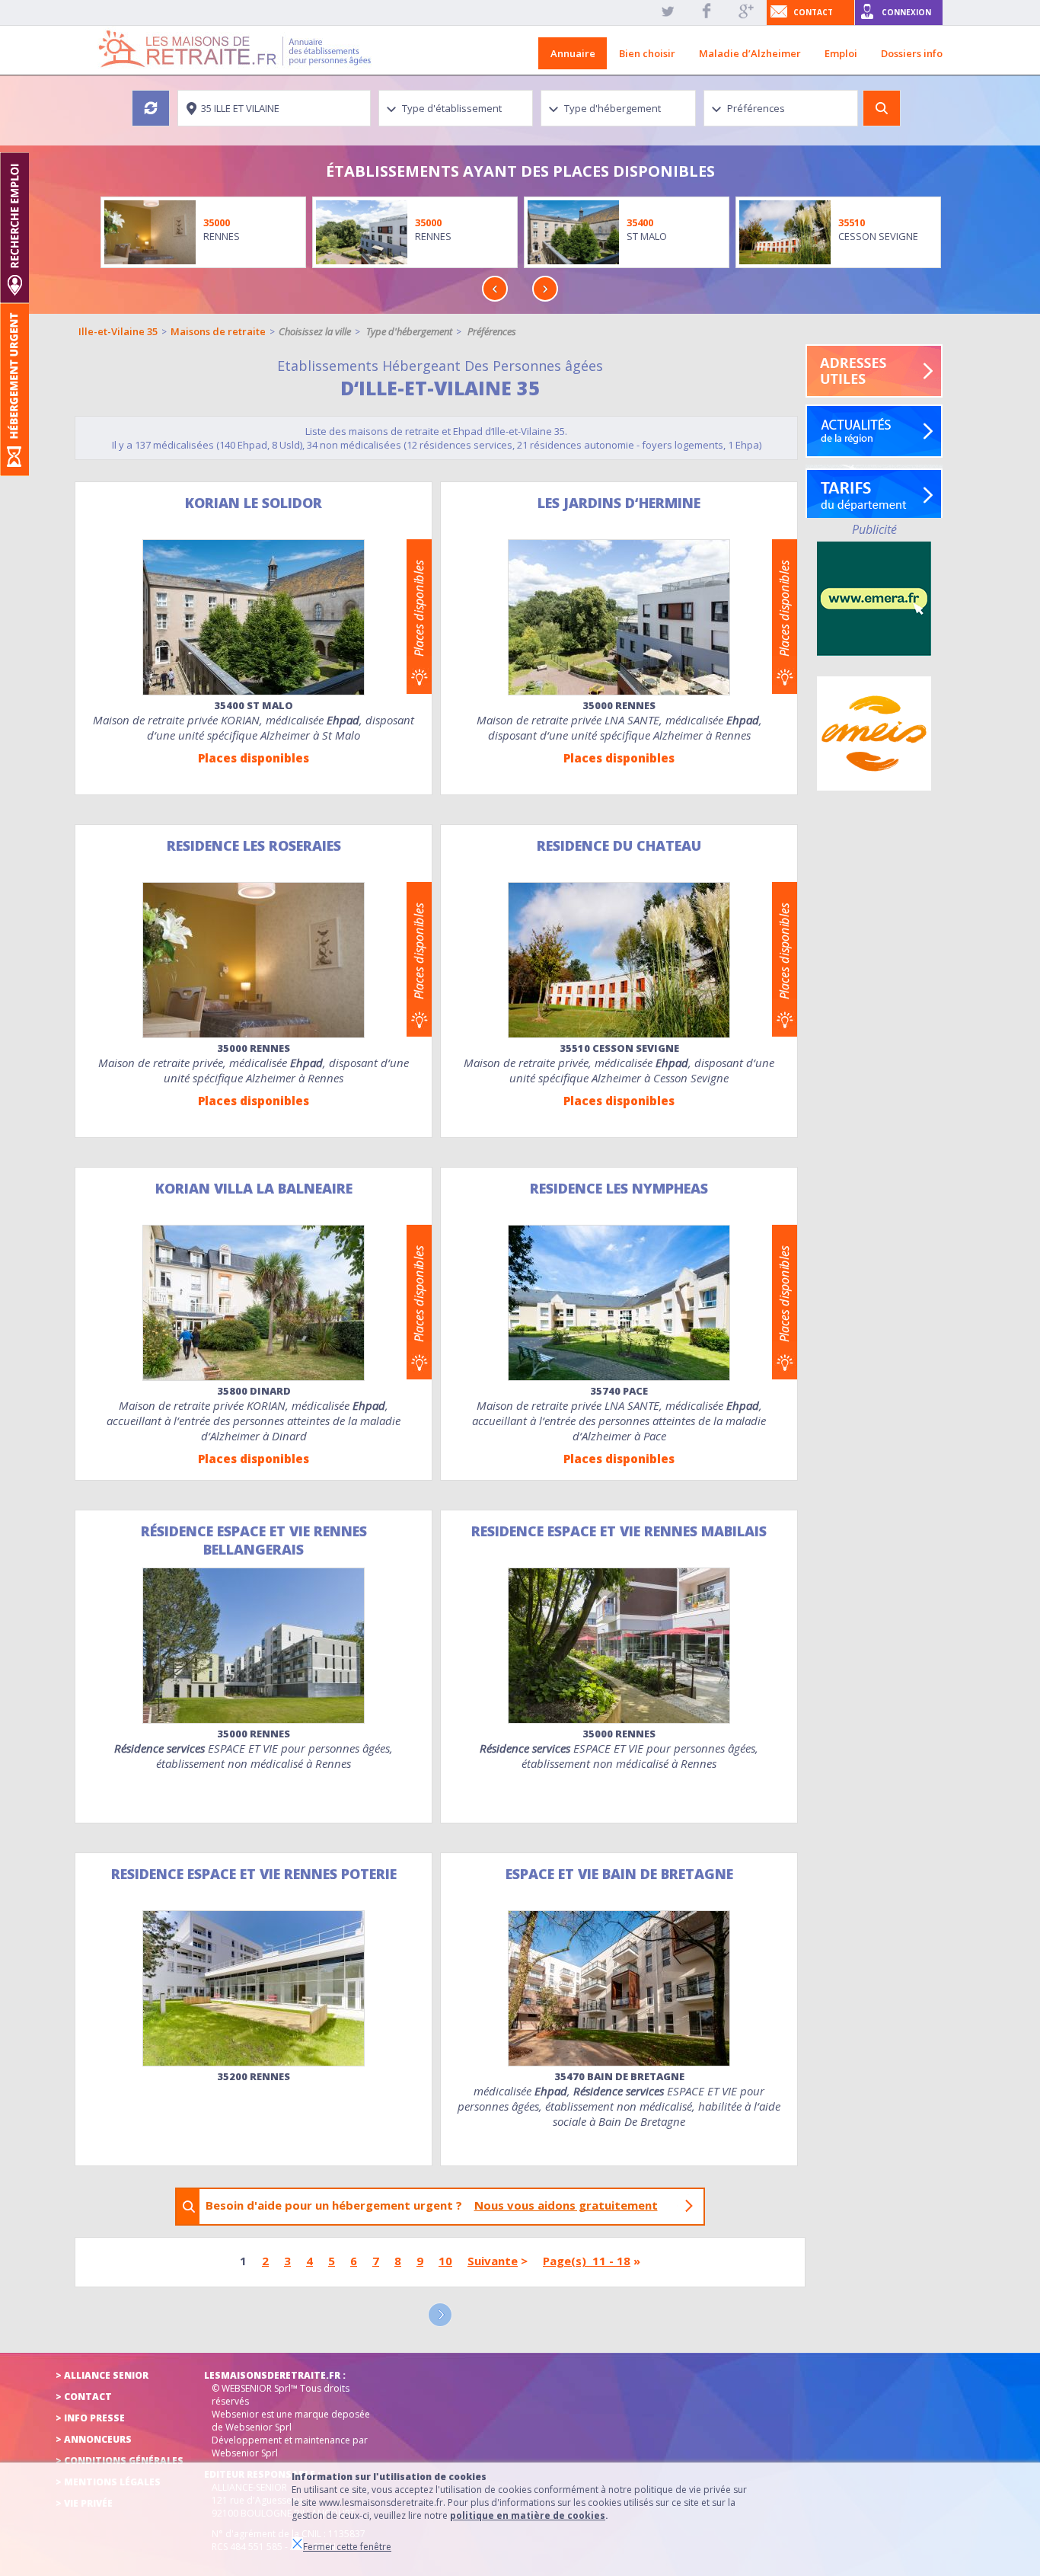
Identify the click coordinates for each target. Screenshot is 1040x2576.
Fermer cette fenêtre (347, 2547)
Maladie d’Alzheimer (750, 53)
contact (813, 12)
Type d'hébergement (409, 331)
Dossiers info (912, 53)
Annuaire (573, 53)
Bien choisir (647, 53)
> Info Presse (90, 2418)
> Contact (84, 2397)
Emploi (841, 53)
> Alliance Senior (102, 2375)
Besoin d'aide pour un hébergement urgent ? (432, 2205)
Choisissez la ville (315, 331)
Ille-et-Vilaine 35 (118, 331)
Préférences (492, 331)
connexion (906, 12)
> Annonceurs (94, 2439)
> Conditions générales (120, 2461)
